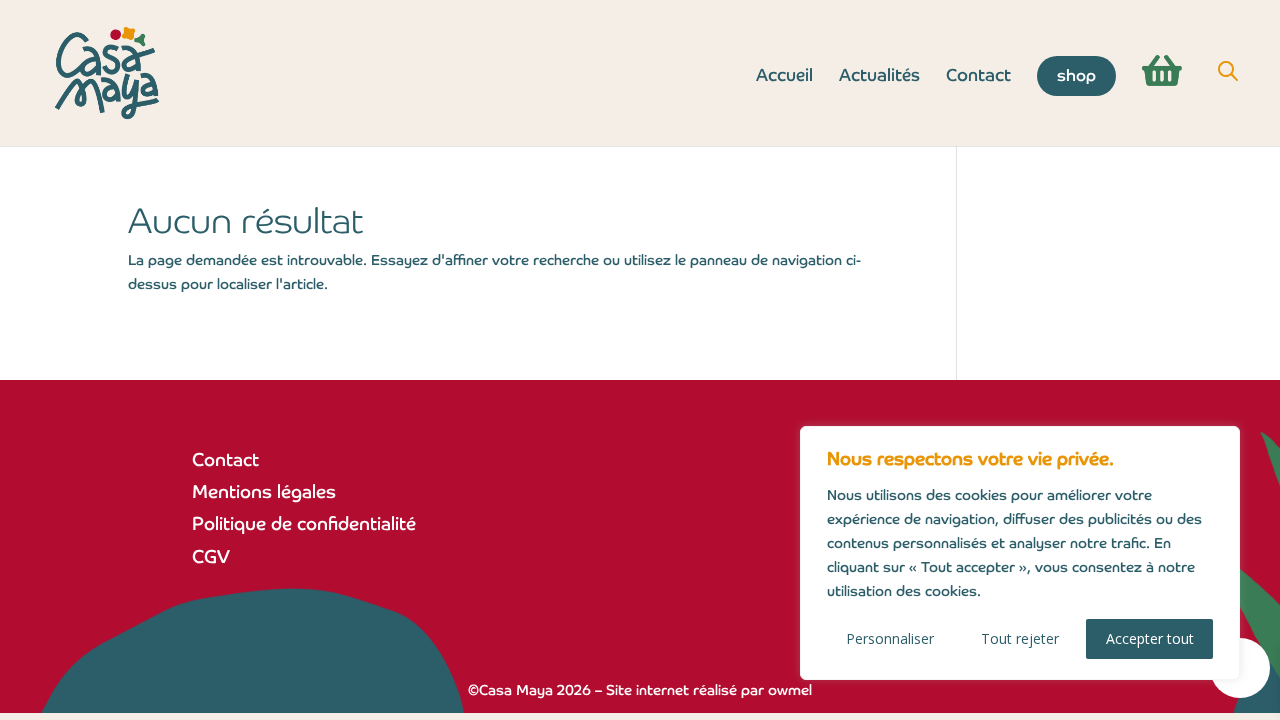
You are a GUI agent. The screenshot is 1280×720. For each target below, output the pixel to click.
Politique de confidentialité (304, 523)
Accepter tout (1150, 638)
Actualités (879, 77)
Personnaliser (890, 638)
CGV (211, 556)
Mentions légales (264, 491)
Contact (978, 77)
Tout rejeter (1020, 638)
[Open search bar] (1228, 71)
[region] (1020, 553)
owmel (790, 690)
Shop (1076, 75)
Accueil (784, 77)
